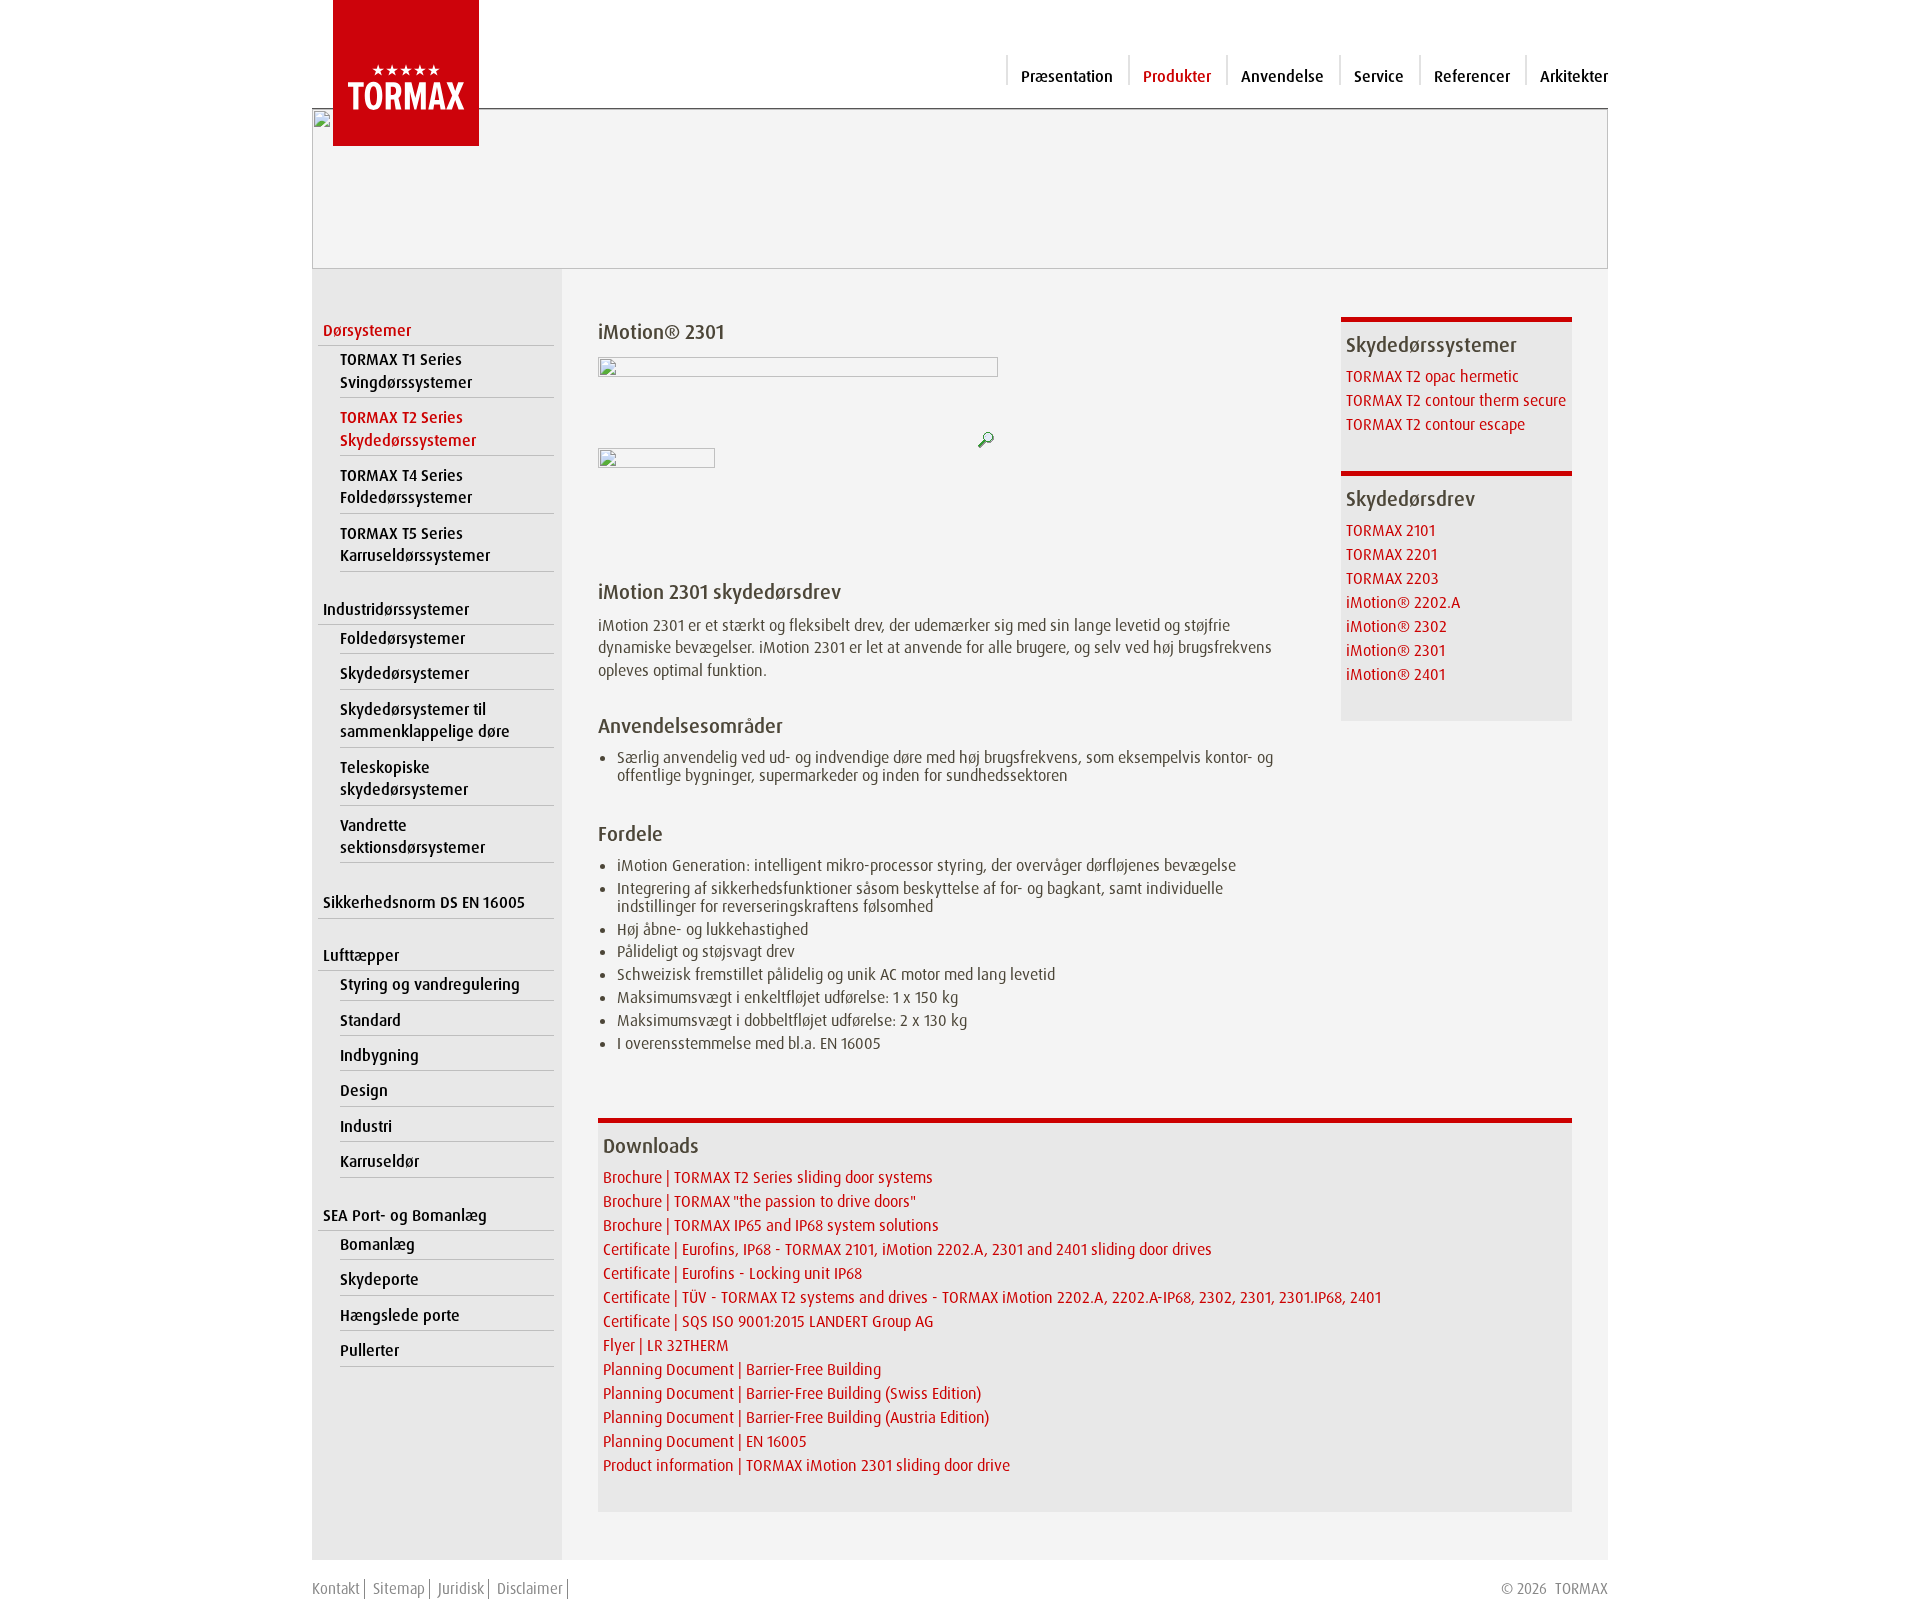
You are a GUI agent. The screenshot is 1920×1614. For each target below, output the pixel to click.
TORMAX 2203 (1392, 578)
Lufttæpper (361, 955)
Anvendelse (1282, 76)
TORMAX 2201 (1391, 554)
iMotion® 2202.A (1403, 602)
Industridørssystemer (396, 609)
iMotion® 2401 (1395, 674)
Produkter (1177, 76)
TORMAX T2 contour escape (1435, 424)
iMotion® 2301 (1395, 650)
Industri (366, 1126)
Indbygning (379, 1055)
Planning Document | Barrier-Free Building (742, 1369)
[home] (395, 73)
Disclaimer (530, 1589)
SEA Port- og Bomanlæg (405, 1215)
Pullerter (369, 1350)
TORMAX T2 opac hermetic (1432, 376)
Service (1379, 76)
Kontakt (336, 1589)
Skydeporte (379, 1279)
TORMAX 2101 (1390, 530)
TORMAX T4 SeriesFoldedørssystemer (406, 486)
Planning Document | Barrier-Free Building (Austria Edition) (796, 1417)
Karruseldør (379, 1161)
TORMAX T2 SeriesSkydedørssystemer (408, 428)
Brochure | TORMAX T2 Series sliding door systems (768, 1177)
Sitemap (399, 1589)
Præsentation (1067, 76)
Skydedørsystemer (404, 673)
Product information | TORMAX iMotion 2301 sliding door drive (806, 1465)
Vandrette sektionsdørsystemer (412, 836)
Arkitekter (1574, 76)
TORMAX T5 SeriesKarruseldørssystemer (415, 544)
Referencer (1472, 76)
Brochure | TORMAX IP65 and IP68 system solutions (771, 1225)
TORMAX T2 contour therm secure (1456, 400)
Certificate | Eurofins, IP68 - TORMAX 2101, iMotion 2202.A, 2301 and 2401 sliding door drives (907, 1249)
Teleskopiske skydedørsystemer (404, 778)
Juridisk (461, 1589)
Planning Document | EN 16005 (705, 1441)
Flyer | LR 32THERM (666, 1345)
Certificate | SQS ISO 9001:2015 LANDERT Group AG (768, 1321)
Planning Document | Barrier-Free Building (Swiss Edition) (792, 1393)
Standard (370, 1020)
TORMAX (1581, 1589)
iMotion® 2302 (1396, 626)
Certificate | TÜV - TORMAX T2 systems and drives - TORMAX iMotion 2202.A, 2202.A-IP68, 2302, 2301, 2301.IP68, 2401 (992, 1297)
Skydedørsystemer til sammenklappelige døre (425, 720)
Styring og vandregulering (430, 984)
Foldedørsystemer (402, 638)
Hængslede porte (400, 1315)
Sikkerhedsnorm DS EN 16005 (424, 902)
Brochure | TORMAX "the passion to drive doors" (759, 1201)
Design (364, 1090)
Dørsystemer (367, 330)
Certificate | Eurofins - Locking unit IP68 (732, 1273)
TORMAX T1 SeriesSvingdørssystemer (406, 370)
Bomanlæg (377, 1244)
